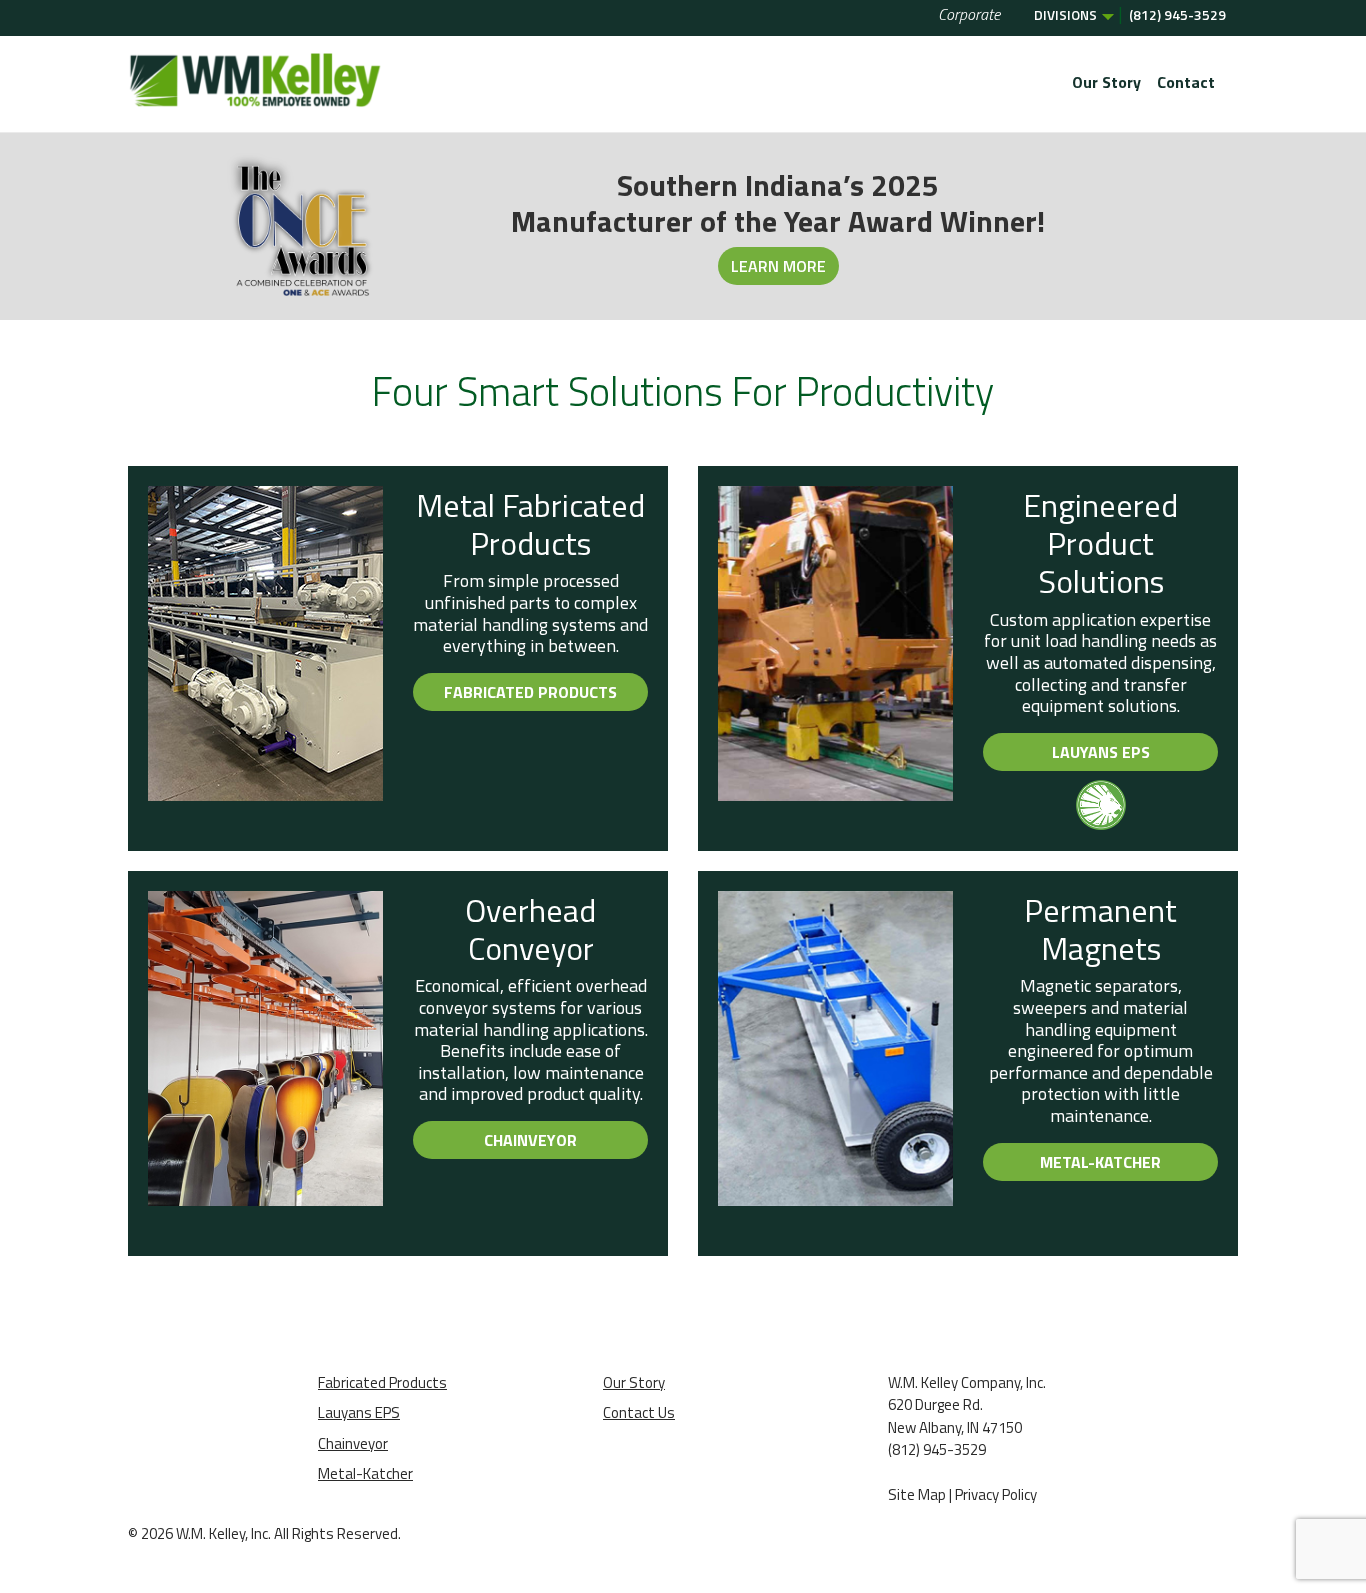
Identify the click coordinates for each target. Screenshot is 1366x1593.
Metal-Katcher (1100, 1162)
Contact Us (639, 1412)
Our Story (1106, 82)
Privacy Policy (996, 1494)
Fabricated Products (530, 692)
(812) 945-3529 (1177, 15)
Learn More (778, 266)
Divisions (1065, 15)
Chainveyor (530, 1140)
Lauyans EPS (1101, 752)
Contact (1186, 82)
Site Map (917, 1494)
